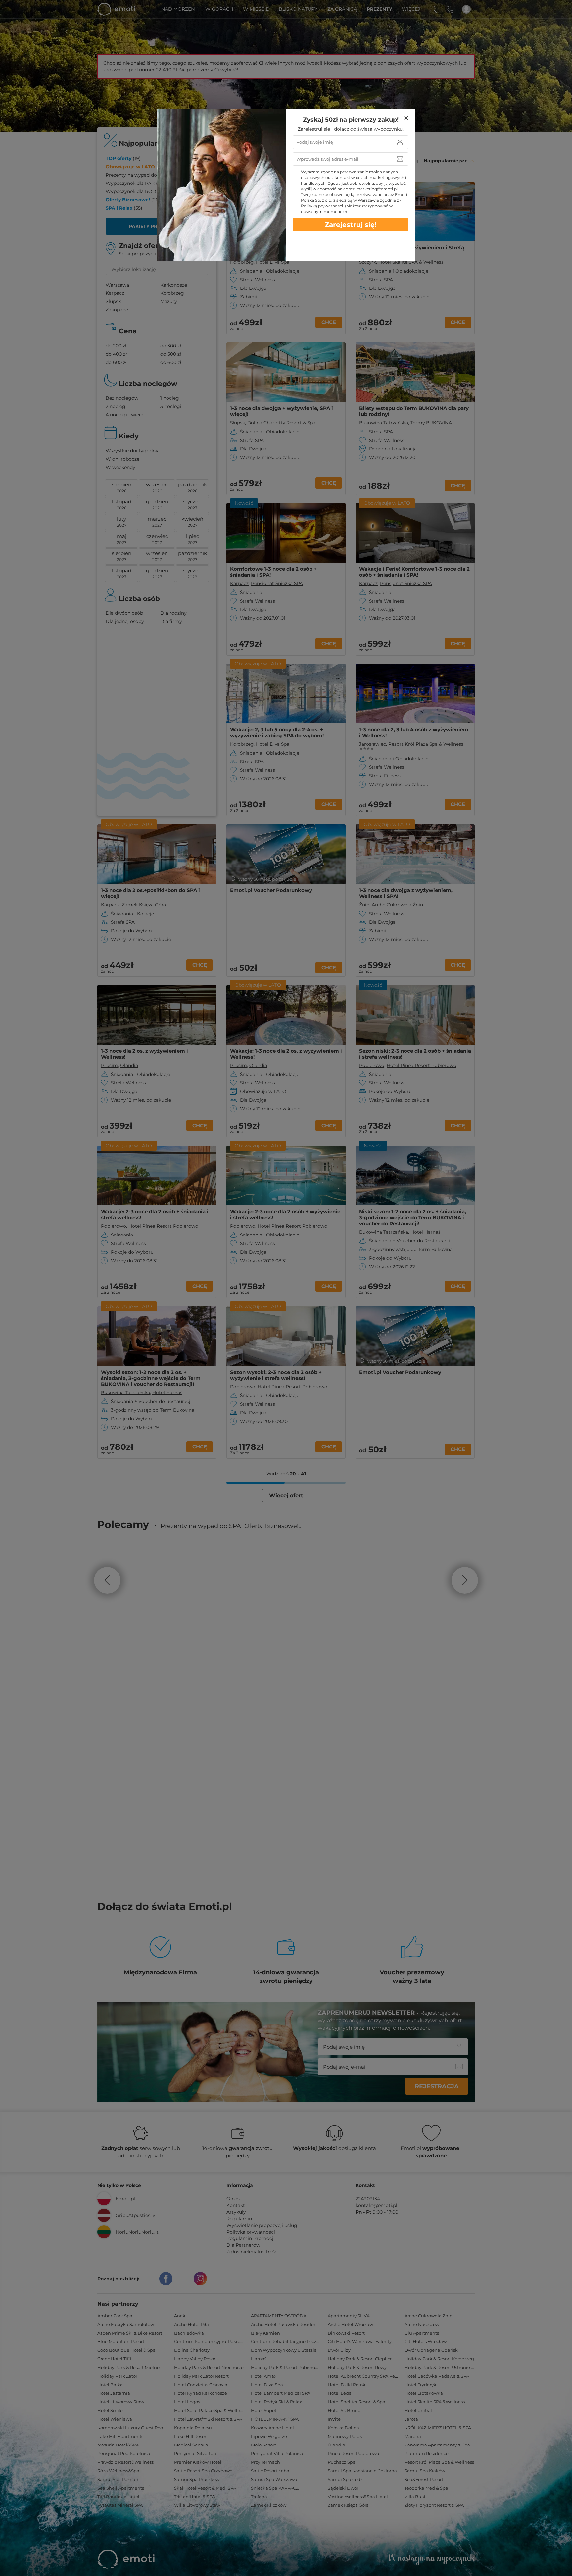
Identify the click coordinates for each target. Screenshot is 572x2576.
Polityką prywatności (322, 206)
